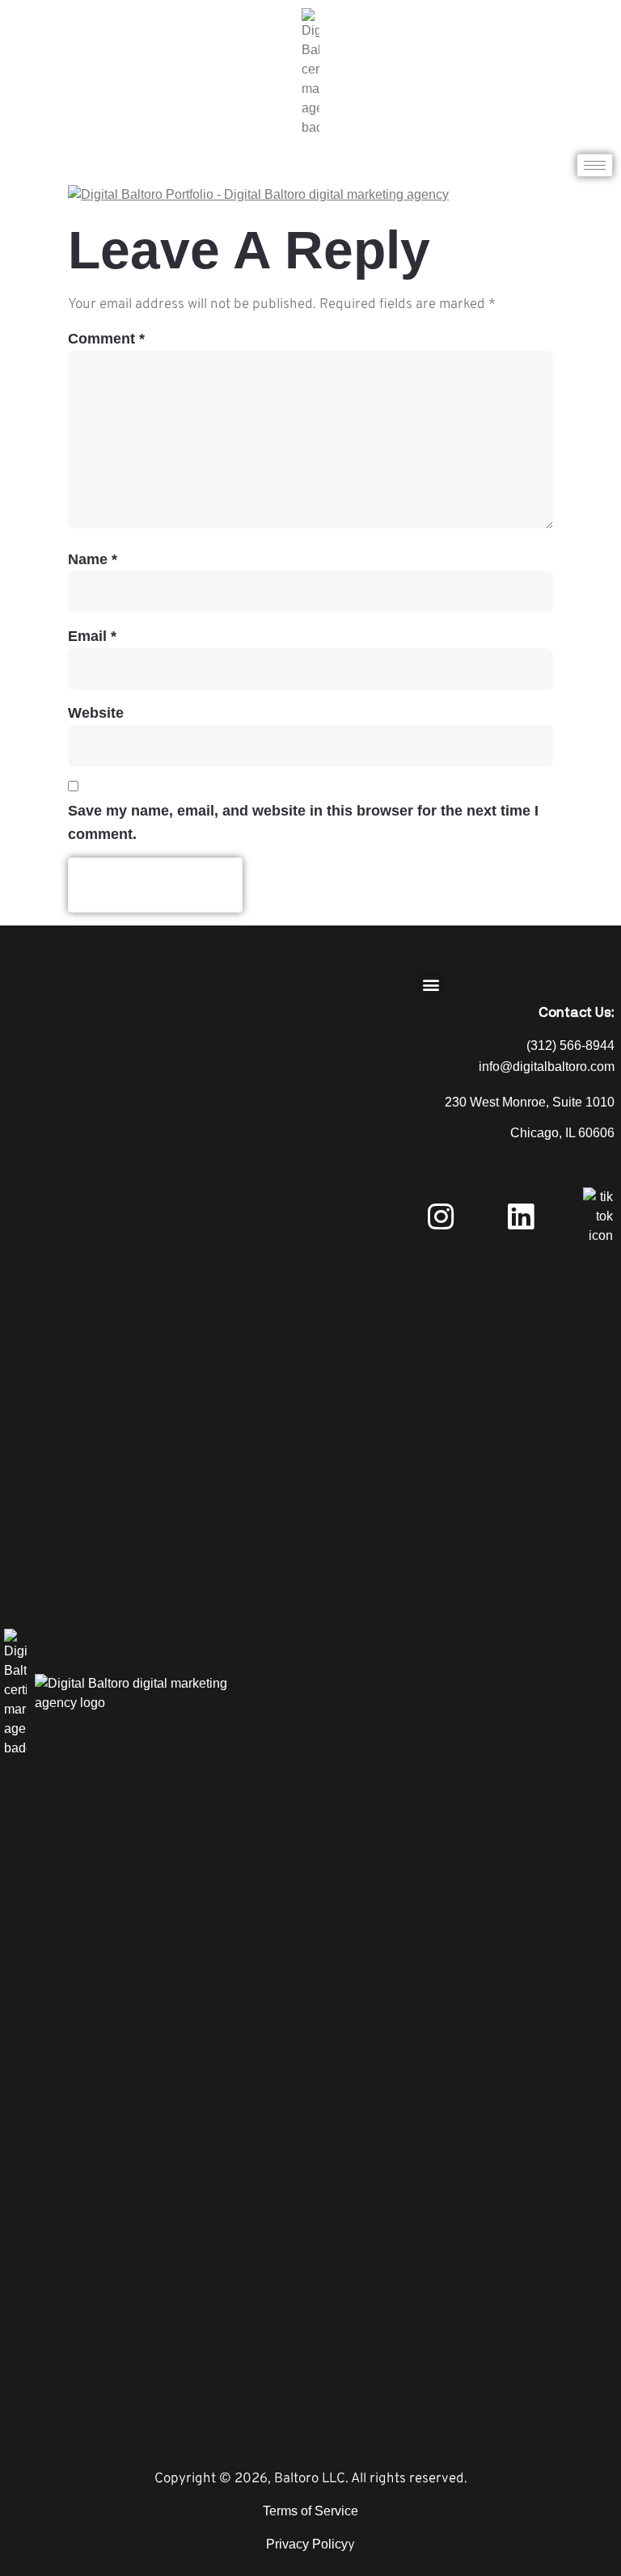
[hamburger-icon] (595, 165)
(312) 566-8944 (570, 1046)
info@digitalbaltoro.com (547, 1067)
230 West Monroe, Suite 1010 (530, 1102)
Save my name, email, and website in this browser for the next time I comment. (303, 822)
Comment (106, 339)
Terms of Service (310, 2511)
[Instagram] (441, 1217)
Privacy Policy (307, 2544)
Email (92, 636)
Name (93, 559)
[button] (431, 984)
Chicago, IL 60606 (562, 1133)
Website (96, 713)
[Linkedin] (521, 1217)
